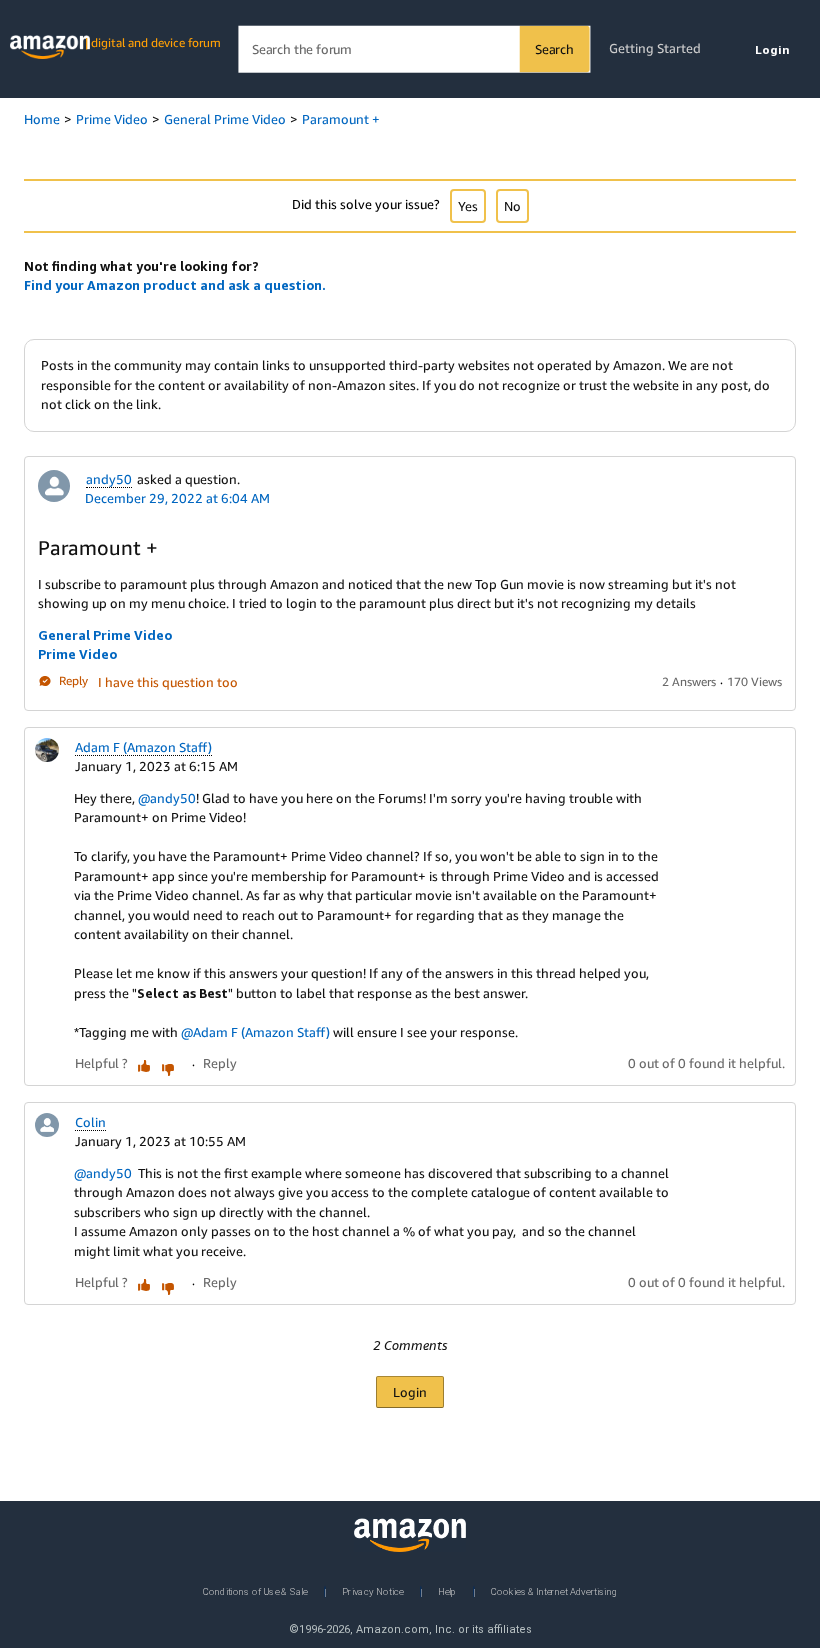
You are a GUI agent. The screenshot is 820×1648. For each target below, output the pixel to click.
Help (447, 1590)
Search (554, 49)
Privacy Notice (373, 1590)
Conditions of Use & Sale (255, 1590)
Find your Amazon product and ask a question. (175, 285)
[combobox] (413, 49)
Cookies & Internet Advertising (554, 1590)
